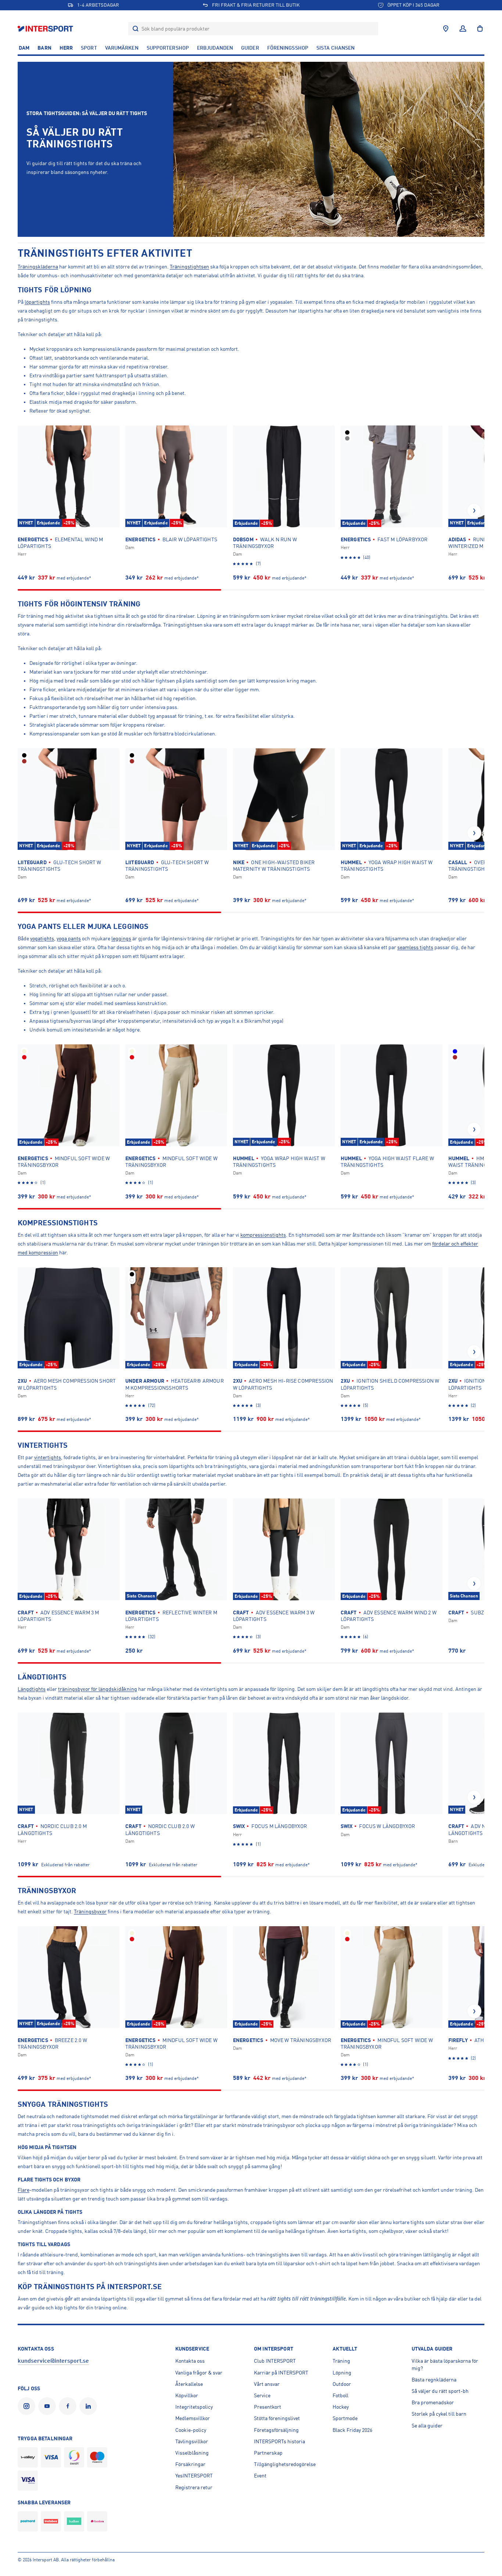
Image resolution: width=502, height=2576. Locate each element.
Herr (66, 48)
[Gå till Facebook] (69, 2406)
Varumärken (122, 48)
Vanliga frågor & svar (199, 2373)
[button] (474, 510)
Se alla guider (427, 2426)
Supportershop (168, 48)
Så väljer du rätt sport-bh (440, 2391)
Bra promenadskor (433, 2402)
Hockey (341, 2407)
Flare (24, 2190)
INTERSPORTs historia (279, 2441)
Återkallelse (189, 2384)
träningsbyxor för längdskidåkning (98, 1689)
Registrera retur (194, 2487)
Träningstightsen (189, 267)
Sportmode (345, 2418)
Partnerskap (268, 2453)
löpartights (37, 302)
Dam (24, 48)
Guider (250, 48)
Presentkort (268, 2407)
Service (262, 2395)
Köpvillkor (187, 2395)
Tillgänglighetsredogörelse (285, 2464)
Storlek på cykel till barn (439, 2414)
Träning (341, 2361)
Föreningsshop (288, 48)
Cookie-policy (191, 2430)
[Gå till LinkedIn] (90, 2406)
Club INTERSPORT (275, 2361)
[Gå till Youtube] (49, 2406)
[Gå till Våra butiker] (446, 29)
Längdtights (32, 1689)
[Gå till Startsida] (46, 28)
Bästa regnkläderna (434, 2380)
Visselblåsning (192, 2453)
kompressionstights (263, 1235)
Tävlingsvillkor (192, 2441)
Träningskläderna (38, 267)
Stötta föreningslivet (277, 2418)
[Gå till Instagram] (28, 2406)
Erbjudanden (215, 48)
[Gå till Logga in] (463, 29)
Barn (44, 48)
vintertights (48, 1457)
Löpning (342, 2373)
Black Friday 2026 (352, 2430)
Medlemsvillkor (193, 2418)
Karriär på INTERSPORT (281, 2373)
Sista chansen (336, 48)
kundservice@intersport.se (53, 2361)
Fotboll (340, 2395)
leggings (121, 938)
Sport (89, 48)
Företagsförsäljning (276, 2430)
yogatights (42, 938)
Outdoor (342, 2384)
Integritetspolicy (194, 2407)
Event (260, 2476)
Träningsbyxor (90, 1911)
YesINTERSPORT (194, 2476)
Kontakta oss (190, 2361)
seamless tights (415, 947)
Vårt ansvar (267, 2384)
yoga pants (69, 938)
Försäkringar (190, 2464)
